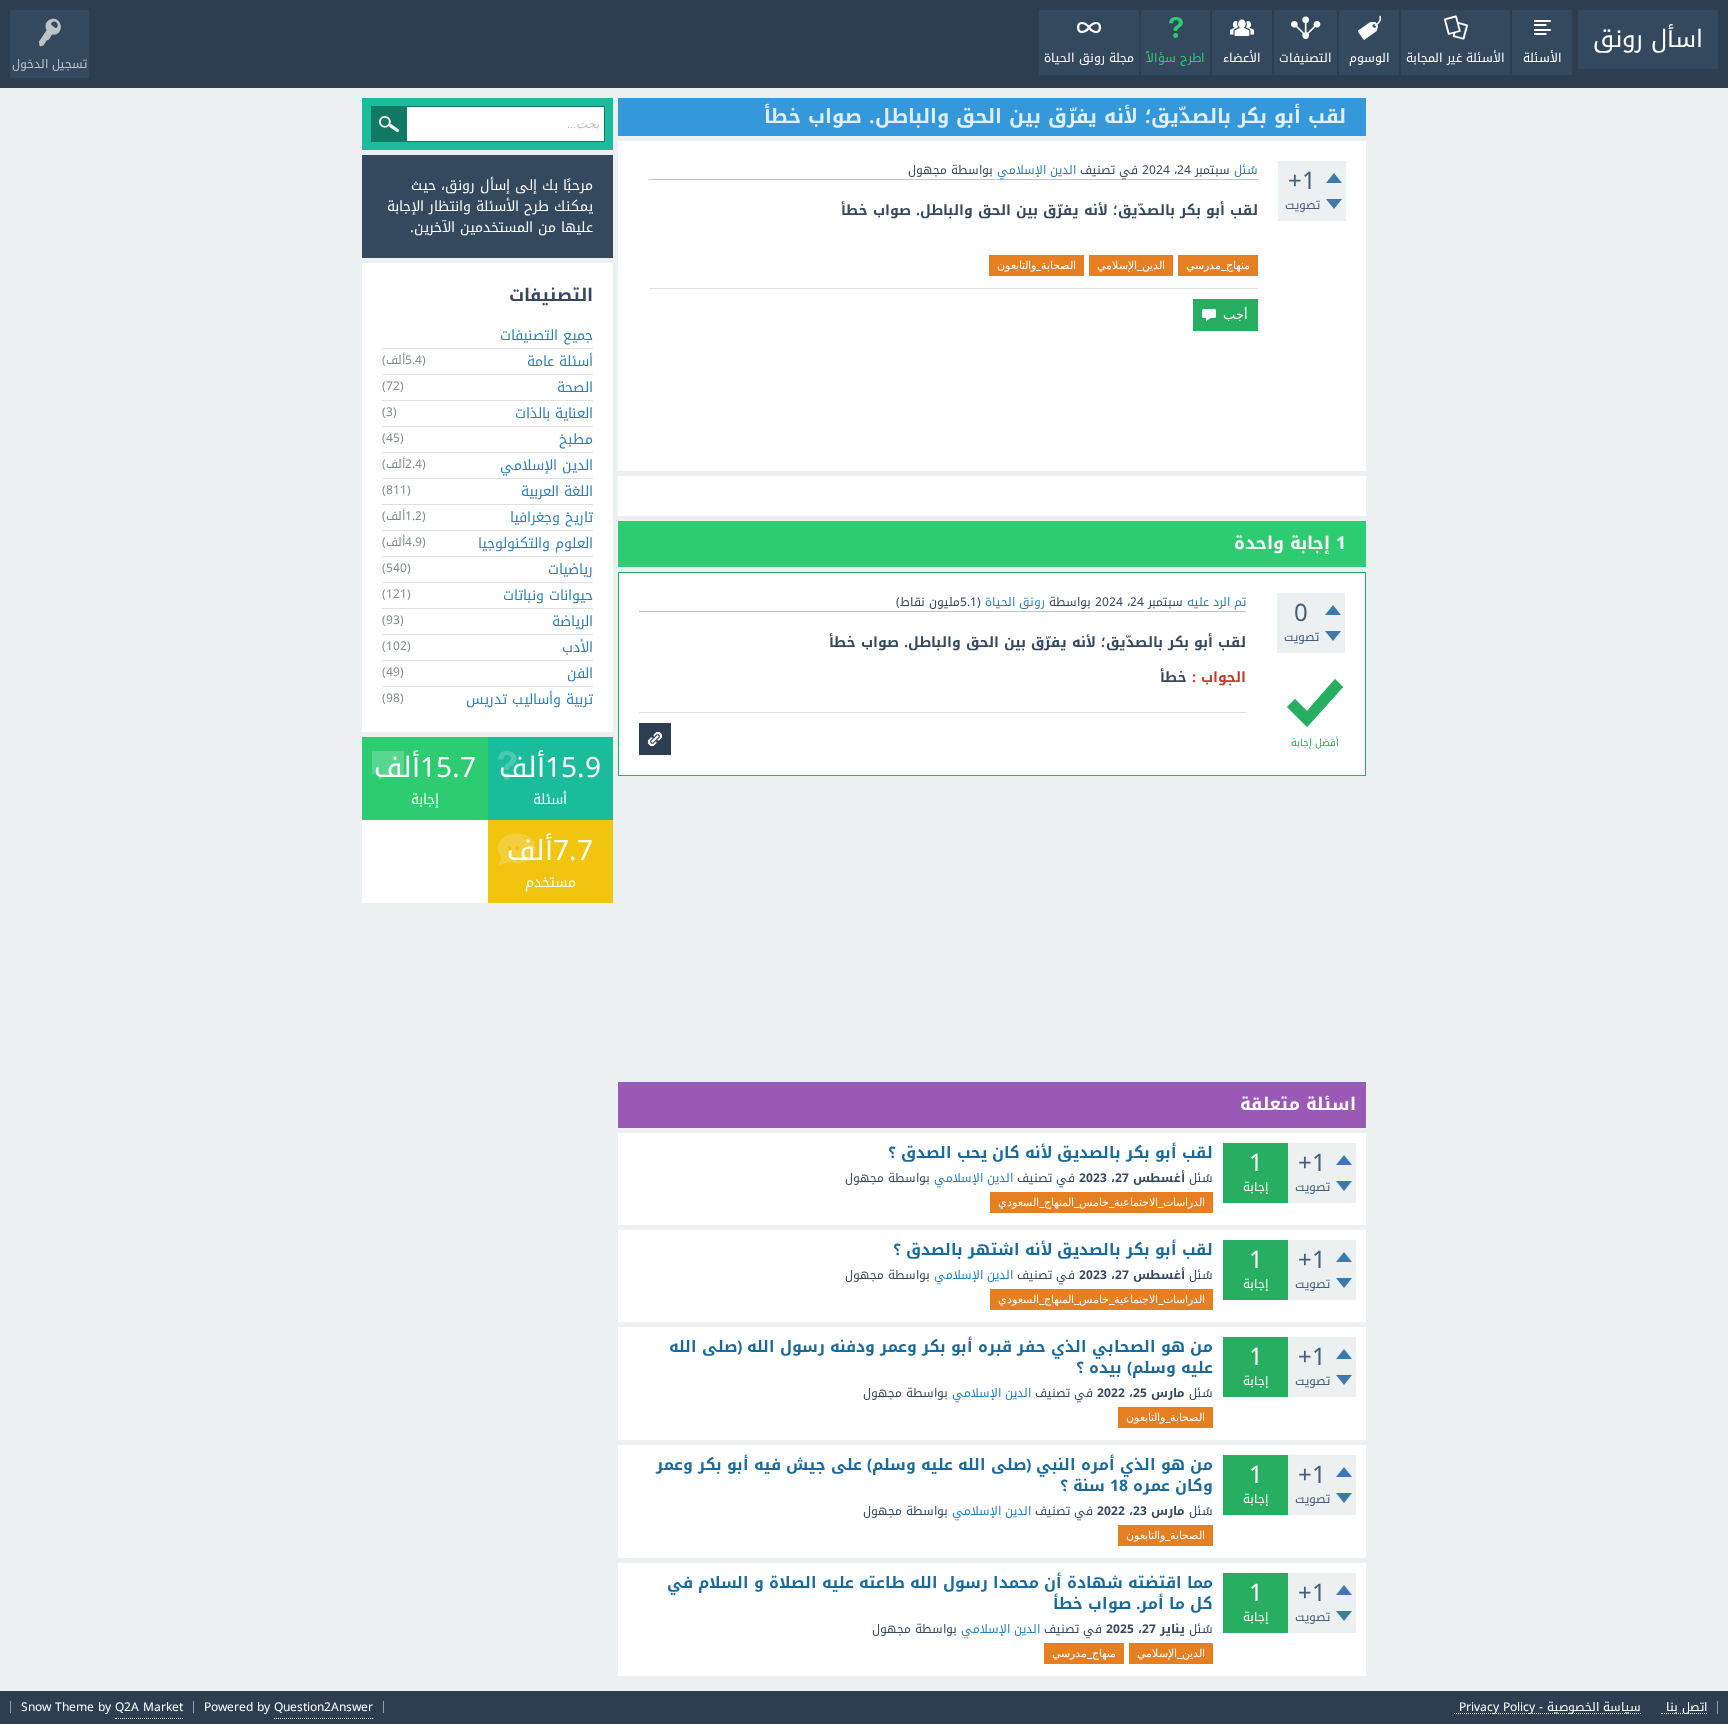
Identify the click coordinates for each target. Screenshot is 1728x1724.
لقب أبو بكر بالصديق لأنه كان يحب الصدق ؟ (1050, 1153)
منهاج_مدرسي (1218, 265)
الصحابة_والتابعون (1036, 265)
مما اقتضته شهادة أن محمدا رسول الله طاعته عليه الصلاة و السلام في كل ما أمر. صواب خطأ (940, 1593)
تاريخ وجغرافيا (551, 517)
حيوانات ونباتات (548, 595)
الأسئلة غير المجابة (1455, 58)
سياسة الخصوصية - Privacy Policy (1550, 1707)
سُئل (1246, 170)
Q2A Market (149, 1707)
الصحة (575, 387)
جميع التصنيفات (546, 335)
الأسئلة (1542, 58)
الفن (580, 673)
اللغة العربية (557, 491)
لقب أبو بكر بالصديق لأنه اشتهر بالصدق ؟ (1053, 1250)
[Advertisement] (992, 401)
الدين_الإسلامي (1131, 265)
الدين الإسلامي (1036, 170)
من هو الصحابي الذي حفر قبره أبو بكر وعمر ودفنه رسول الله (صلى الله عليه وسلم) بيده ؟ (941, 1357)
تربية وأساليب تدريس (529, 699)
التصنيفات (1305, 58)
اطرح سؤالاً (1175, 58)
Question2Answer (323, 1707)
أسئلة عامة (560, 361)
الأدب (577, 647)
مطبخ (576, 439)
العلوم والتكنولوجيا (535, 543)
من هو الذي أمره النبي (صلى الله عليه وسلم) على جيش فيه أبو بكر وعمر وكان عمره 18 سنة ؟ (934, 1475)
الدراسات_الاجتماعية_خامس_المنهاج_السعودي (1101, 1202)
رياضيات (570, 569)
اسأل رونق (1648, 39)
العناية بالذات (554, 413)
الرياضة (572, 621)
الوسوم (1369, 58)
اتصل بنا (1686, 1707)
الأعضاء (1242, 58)
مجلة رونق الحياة (1089, 58)
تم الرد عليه (1216, 602)
